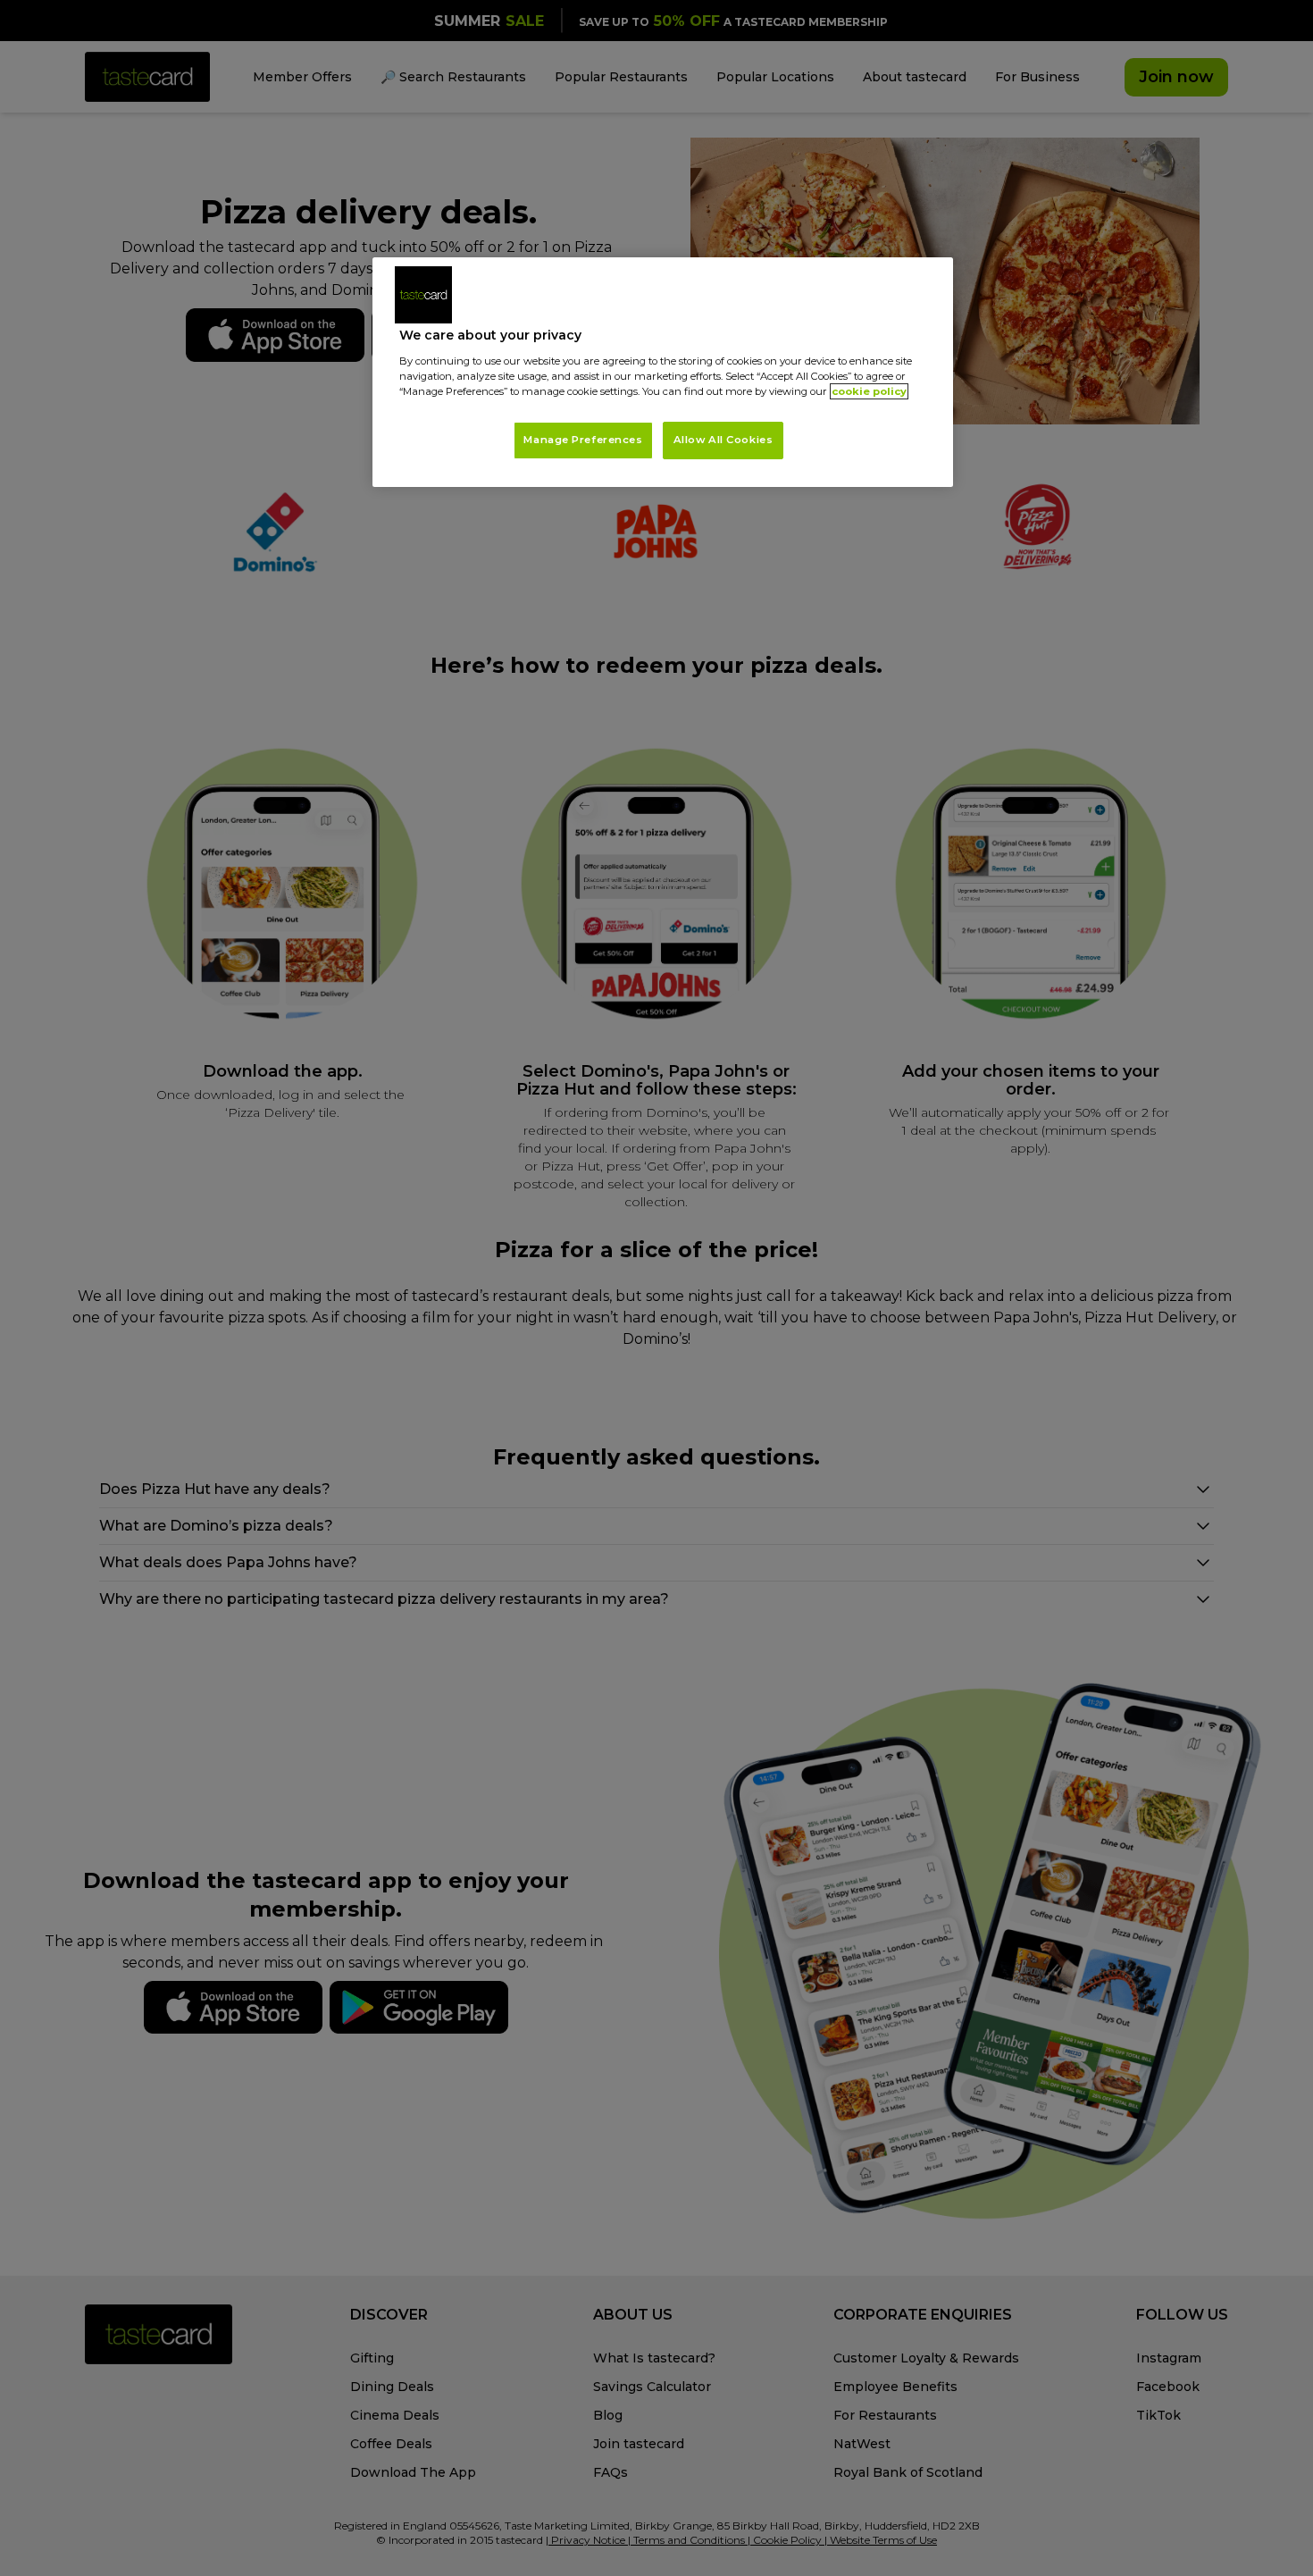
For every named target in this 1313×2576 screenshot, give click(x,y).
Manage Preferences (583, 440)
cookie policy (869, 391)
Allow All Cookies (723, 440)
